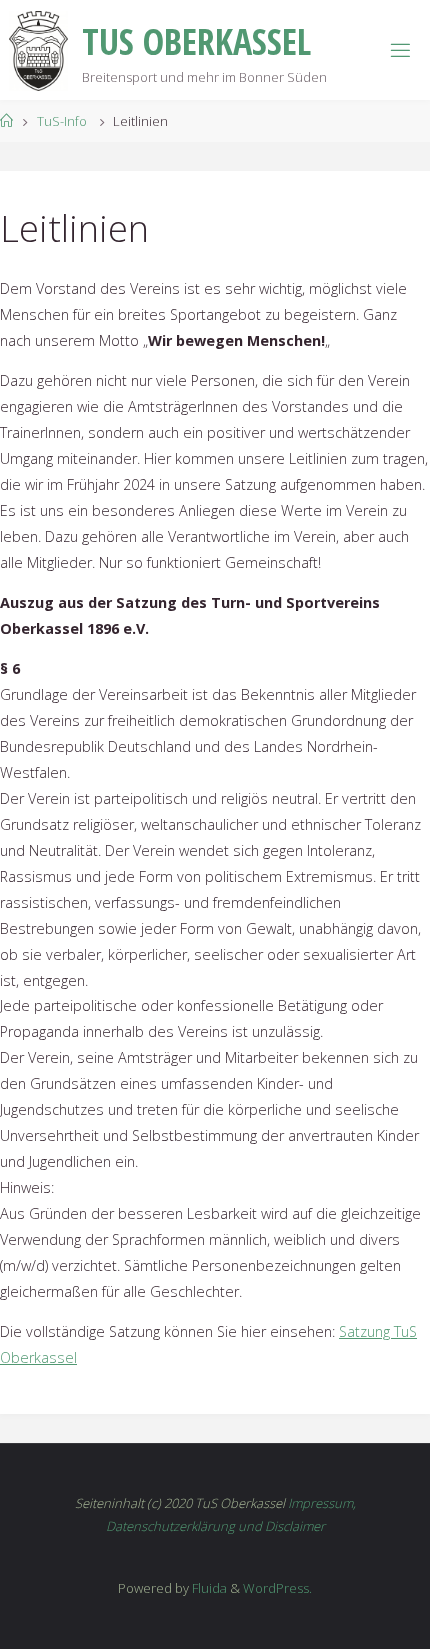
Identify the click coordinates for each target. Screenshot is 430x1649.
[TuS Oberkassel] (38, 49)
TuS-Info (62, 121)
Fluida (208, 1588)
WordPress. (277, 1588)
